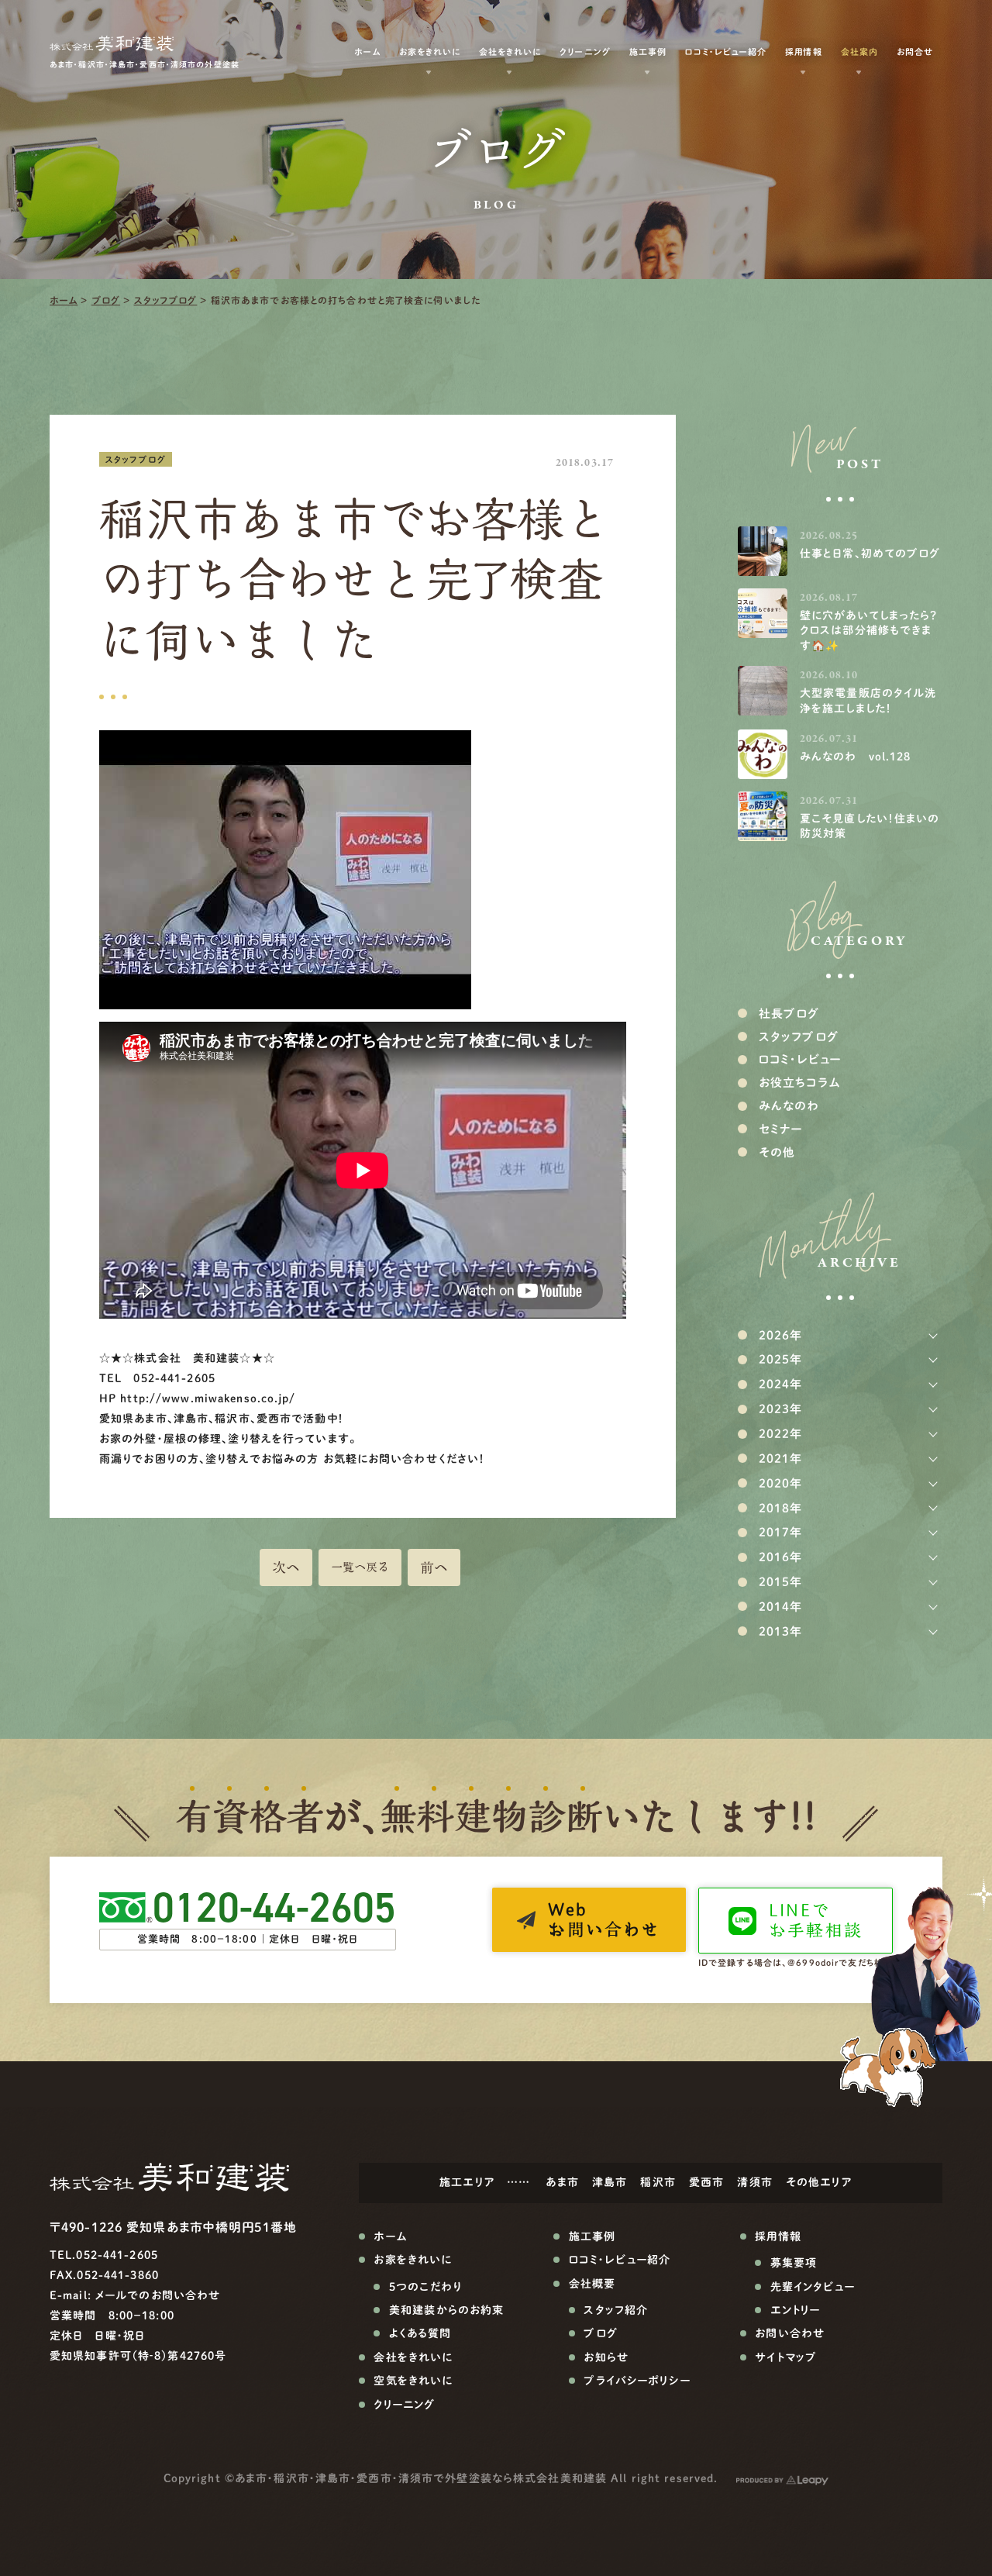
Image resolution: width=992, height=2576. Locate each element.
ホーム (64, 300)
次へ (286, 1567)
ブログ (106, 300)
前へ (434, 1567)
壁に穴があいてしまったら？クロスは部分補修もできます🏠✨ (869, 631)
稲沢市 (658, 2182)
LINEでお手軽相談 (816, 1920)
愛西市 (706, 2182)
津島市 (610, 2182)
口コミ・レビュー (800, 1059)
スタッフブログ (166, 300)
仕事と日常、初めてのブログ (870, 553)
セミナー (780, 1129)
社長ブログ (789, 1014)
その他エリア (819, 2182)
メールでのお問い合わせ (158, 2295)
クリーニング (585, 52)
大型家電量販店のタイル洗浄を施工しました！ (868, 701)
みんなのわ (789, 1106)
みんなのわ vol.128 (856, 757)
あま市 (562, 2182)
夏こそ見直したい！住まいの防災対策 (870, 826)
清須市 (754, 2182)
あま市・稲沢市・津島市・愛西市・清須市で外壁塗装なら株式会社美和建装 (421, 2478)
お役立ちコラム (799, 1083)
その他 (777, 1152)
